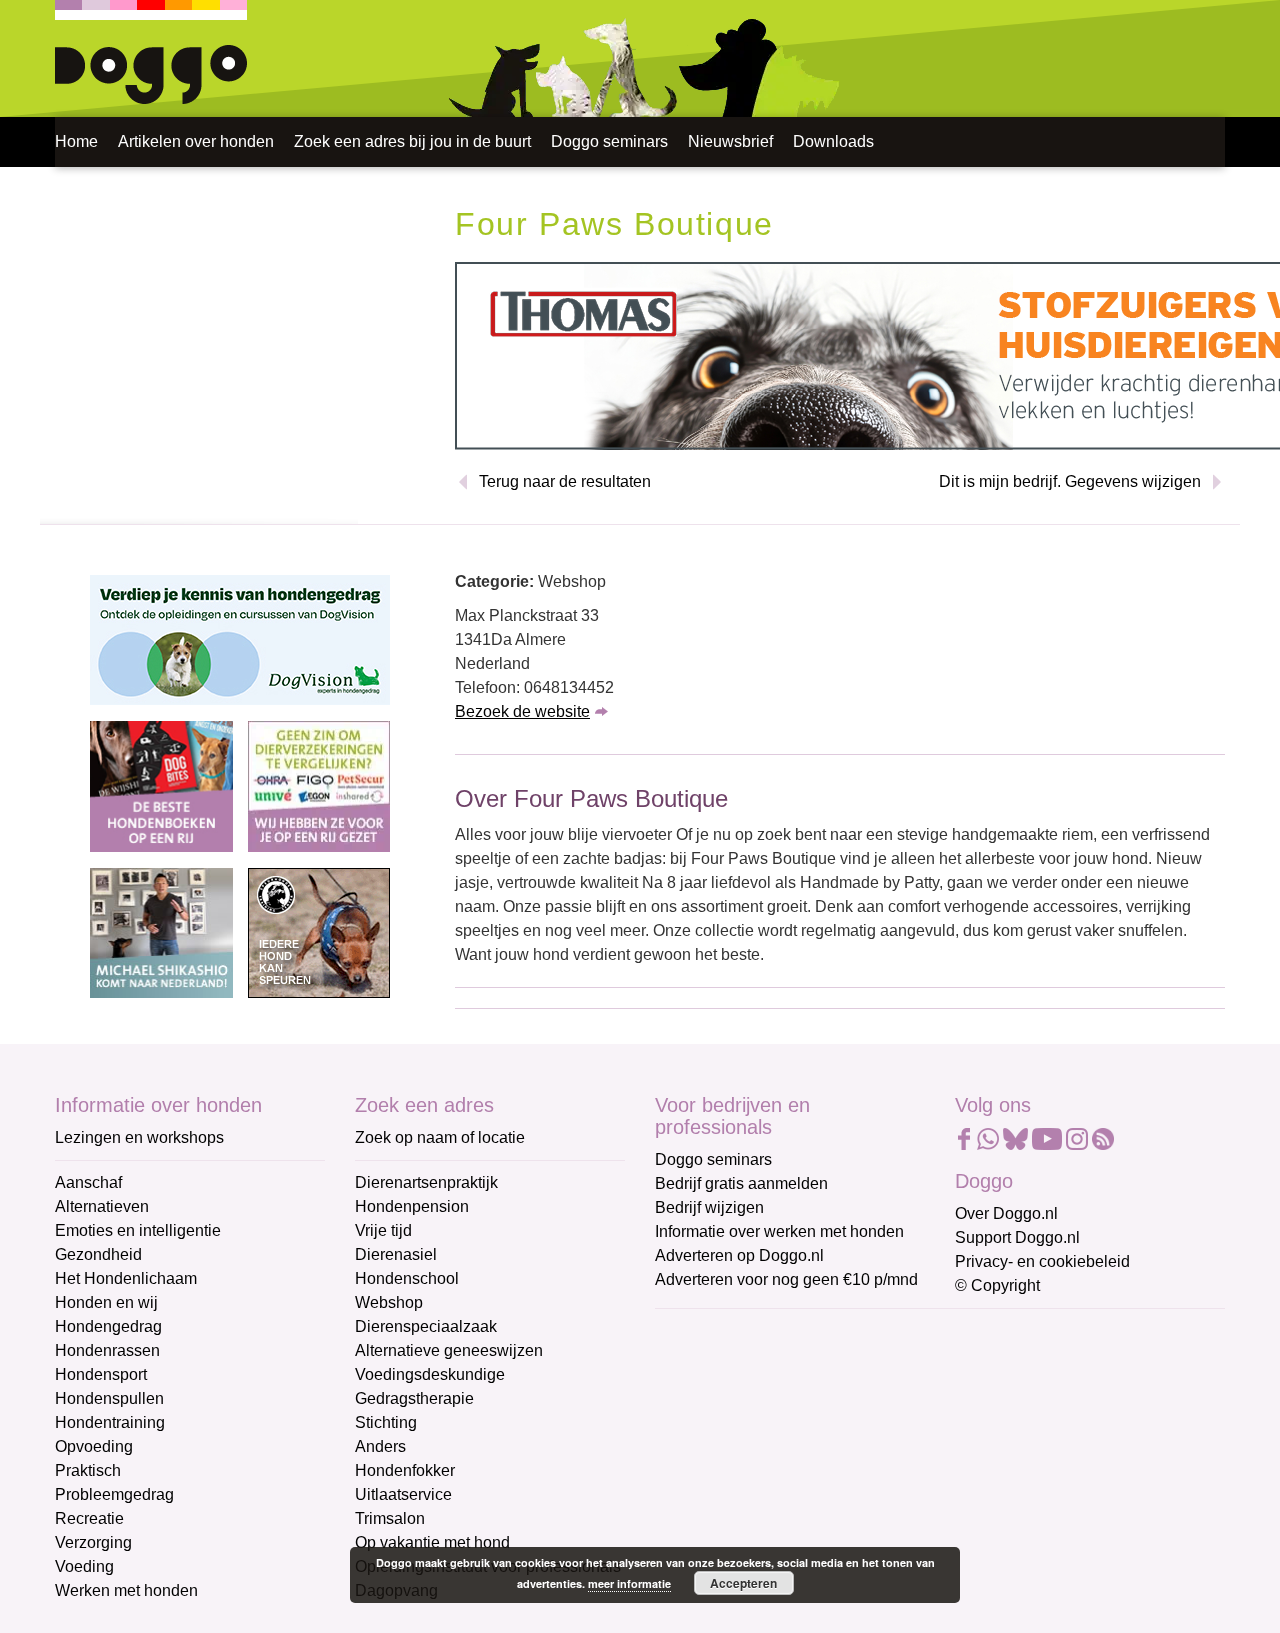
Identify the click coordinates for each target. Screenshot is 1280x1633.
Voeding (84, 1566)
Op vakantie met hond (432, 1542)
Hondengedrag (108, 1326)
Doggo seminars (609, 141)
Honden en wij (106, 1302)
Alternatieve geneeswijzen (449, 1350)
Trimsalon (390, 1518)
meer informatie (629, 1583)
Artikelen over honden (196, 141)
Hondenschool (407, 1278)
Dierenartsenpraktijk (426, 1182)
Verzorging (93, 1542)
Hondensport (101, 1374)
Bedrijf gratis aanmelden (741, 1183)
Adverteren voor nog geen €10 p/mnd (786, 1279)
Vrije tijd (383, 1230)
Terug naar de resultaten (565, 481)
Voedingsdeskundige (430, 1374)
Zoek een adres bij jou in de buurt (412, 141)
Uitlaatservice (403, 1494)
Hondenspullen (109, 1398)
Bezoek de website (522, 711)
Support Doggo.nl (1017, 1237)
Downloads (833, 141)
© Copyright (997, 1285)
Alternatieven (102, 1206)
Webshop (389, 1302)
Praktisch (88, 1470)
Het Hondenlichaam (126, 1278)
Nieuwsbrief (730, 141)
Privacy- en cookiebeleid (1042, 1261)
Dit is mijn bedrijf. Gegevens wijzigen (1070, 481)
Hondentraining (110, 1422)
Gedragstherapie (414, 1398)
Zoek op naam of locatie (440, 1137)
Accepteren (743, 1583)
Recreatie (89, 1518)
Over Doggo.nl (1006, 1213)
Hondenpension (412, 1206)
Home (76, 141)
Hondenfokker (405, 1470)
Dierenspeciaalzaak (426, 1326)
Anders (380, 1446)
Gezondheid (98, 1254)
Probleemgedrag (114, 1494)
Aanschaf (88, 1182)
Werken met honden (126, 1590)
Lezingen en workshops (139, 1137)
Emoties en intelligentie (138, 1230)
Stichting (386, 1422)
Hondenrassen (107, 1350)
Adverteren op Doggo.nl (739, 1255)
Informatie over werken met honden (779, 1231)
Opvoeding (94, 1446)
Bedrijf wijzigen (709, 1207)
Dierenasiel (396, 1254)
